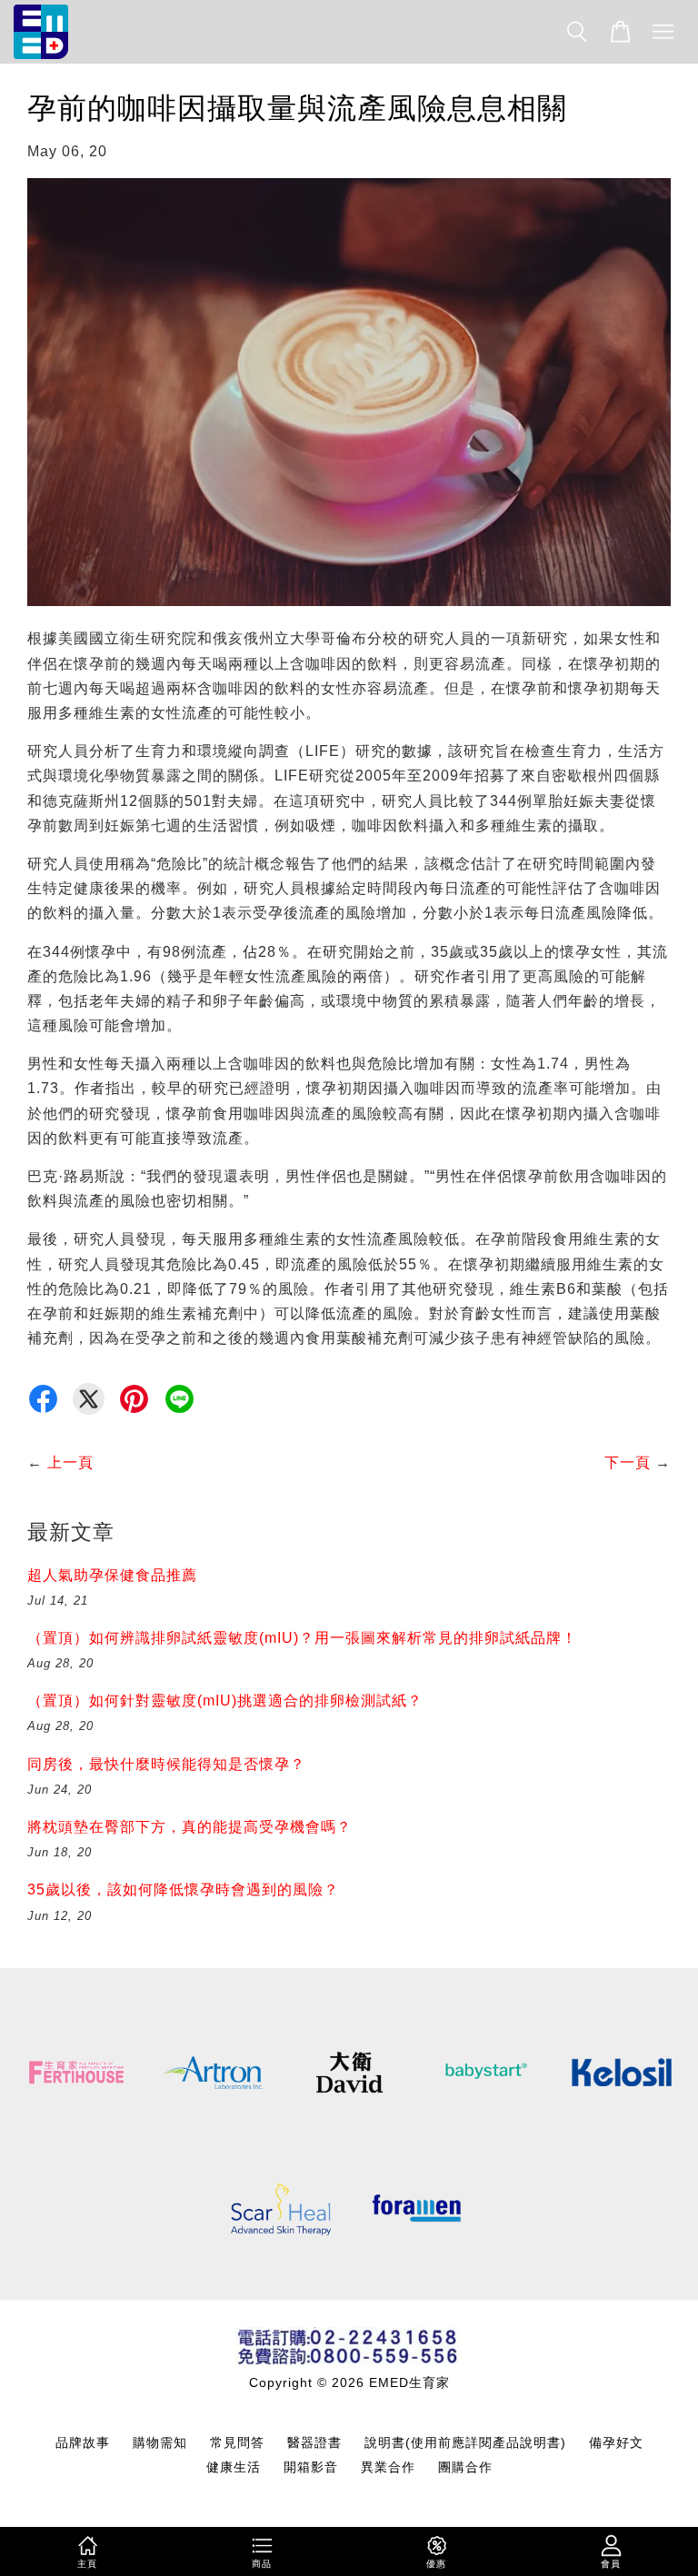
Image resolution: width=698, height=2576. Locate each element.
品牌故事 (83, 2443)
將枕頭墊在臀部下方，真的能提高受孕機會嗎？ (189, 1827)
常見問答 (237, 2443)
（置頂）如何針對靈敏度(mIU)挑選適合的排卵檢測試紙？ (225, 1701)
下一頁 (628, 1462)
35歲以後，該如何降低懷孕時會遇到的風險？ (183, 1890)
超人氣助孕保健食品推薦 (112, 1575)
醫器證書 (314, 2443)
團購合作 (465, 2467)
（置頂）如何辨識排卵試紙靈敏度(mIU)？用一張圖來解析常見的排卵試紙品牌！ (302, 1638)
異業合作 (388, 2467)
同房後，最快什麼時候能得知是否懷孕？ (166, 1764)
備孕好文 (616, 2443)
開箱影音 (311, 2467)
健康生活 (234, 2467)
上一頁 (70, 1462)
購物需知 (160, 2443)
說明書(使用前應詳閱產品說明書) (465, 2443)
